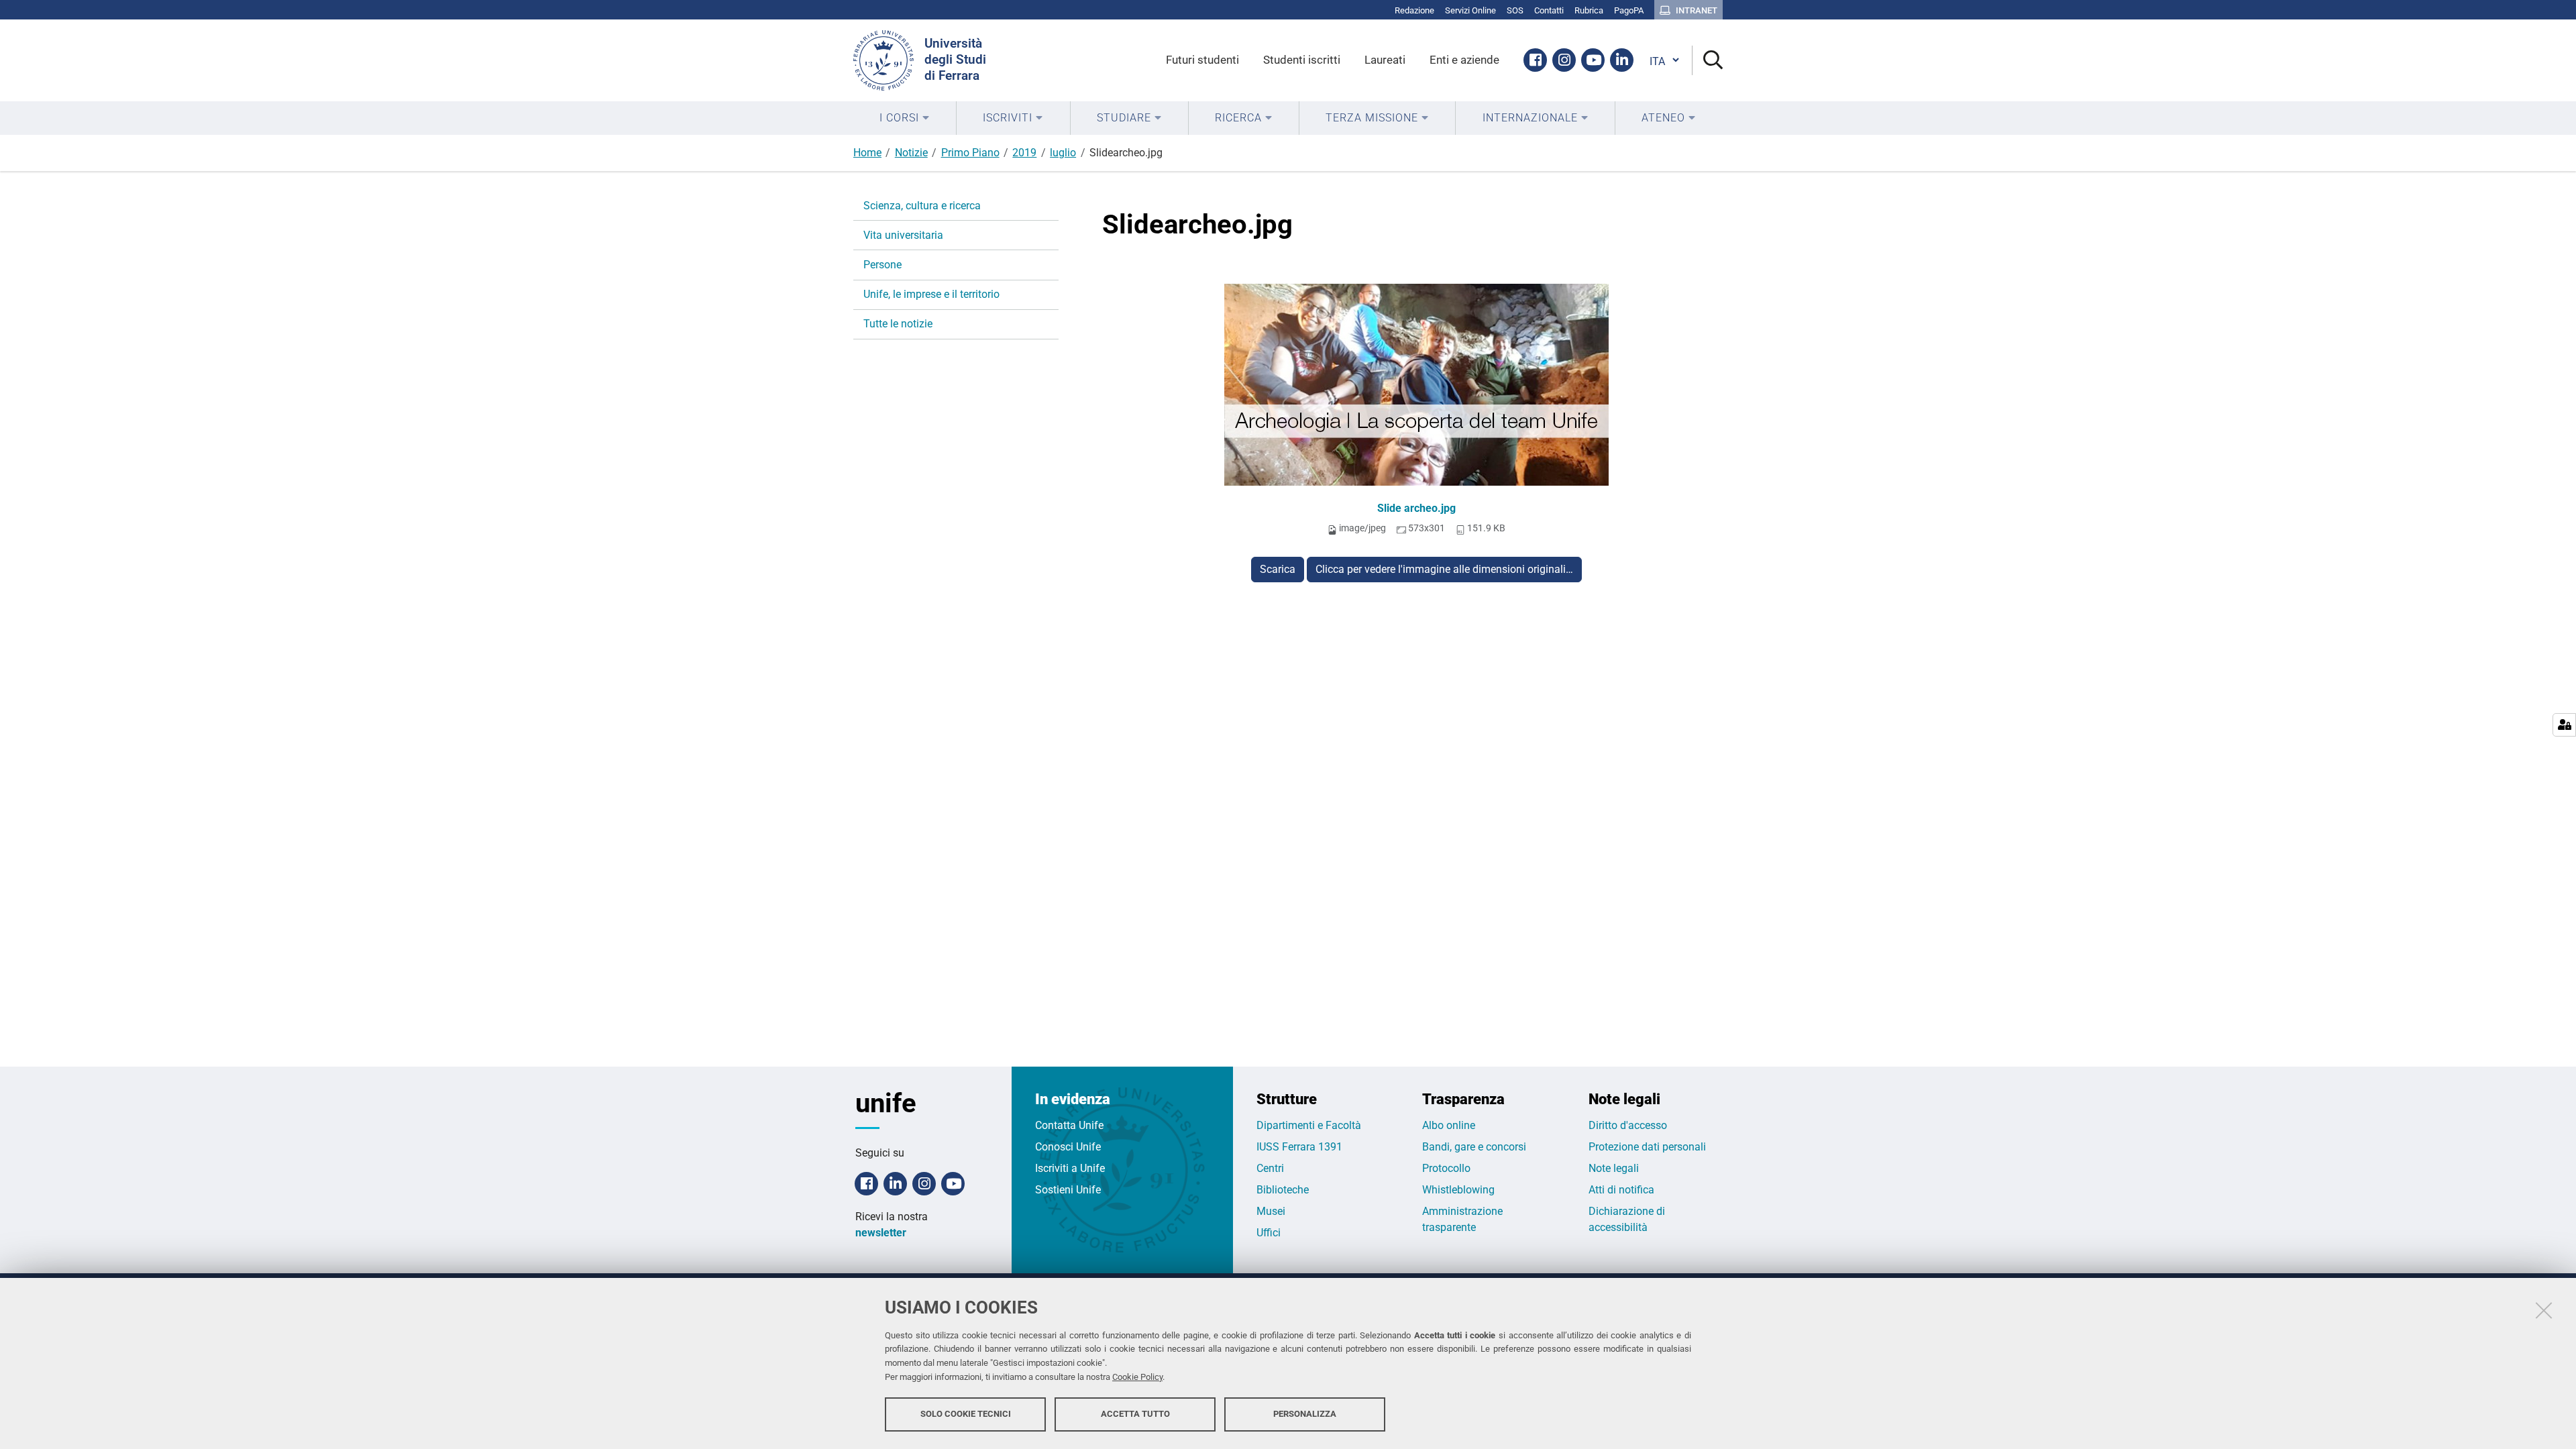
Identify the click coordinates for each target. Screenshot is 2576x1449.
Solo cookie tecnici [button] (966, 1414)
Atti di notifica (1621, 1190)
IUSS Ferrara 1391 (1299, 1147)
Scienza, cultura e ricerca (922, 206)
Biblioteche (1283, 1190)
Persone (882, 265)
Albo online (1449, 1125)
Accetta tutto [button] (1135, 1414)
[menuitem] (905, 118)
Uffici (1269, 1233)
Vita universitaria (903, 235)
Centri (1270, 1168)
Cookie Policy (1137, 1377)
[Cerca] (1708, 61)
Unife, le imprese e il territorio (931, 294)
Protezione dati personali (1647, 1147)
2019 (1024, 153)
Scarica (1278, 569)
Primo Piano (970, 153)
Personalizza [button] (1305, 1414)
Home (867, 153)
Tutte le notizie (898, 324)
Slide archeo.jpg (1416, 508)
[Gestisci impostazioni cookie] (2564, 725)
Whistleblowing (1458, 1190)
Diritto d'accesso (1628, 1125)
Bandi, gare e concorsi (1474, 1147)
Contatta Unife (1069, 1125)
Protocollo (1446, 1168)
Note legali (1614, 1168)
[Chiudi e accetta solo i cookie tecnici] (2544, 1310)
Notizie (911, 153)
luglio (1063, 153)
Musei (1271, 1211)
